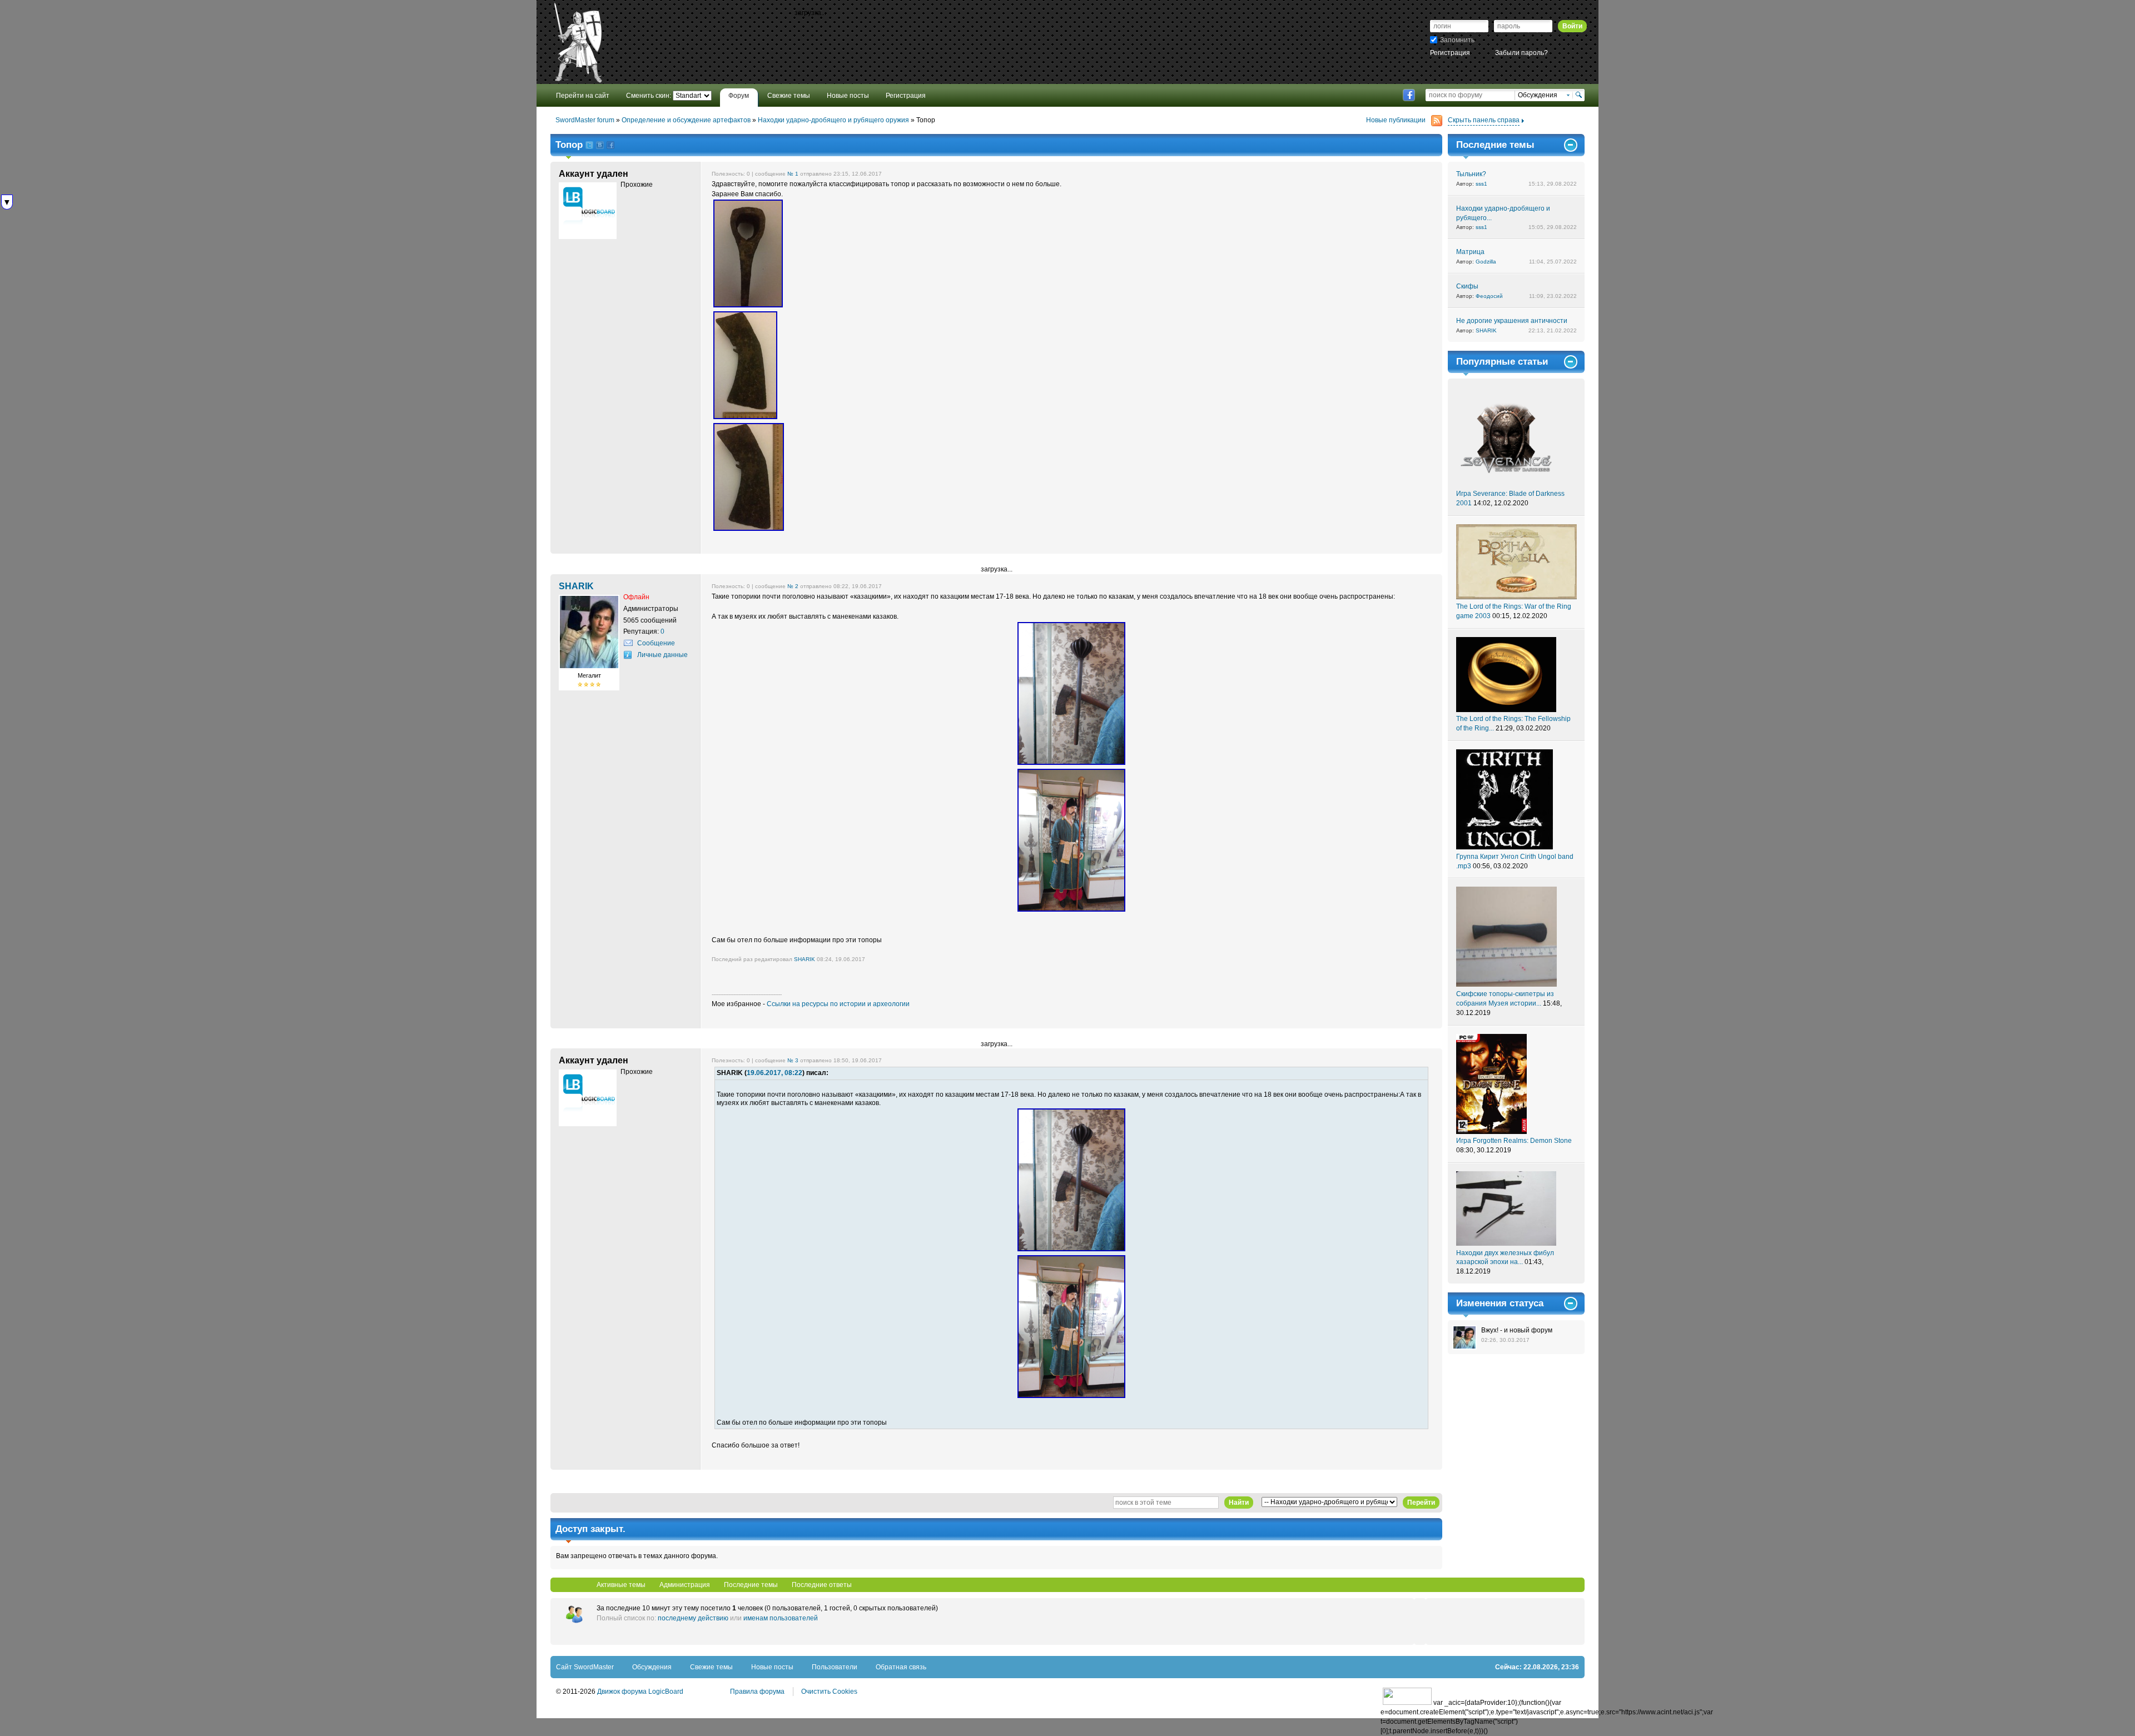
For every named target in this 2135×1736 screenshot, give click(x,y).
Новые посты (772, 1667)
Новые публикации (1396, 120)
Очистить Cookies (829, 1692)
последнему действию (693, 1618)
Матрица (1470, 252)
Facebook (1409, 95)
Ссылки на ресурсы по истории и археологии (838, 1004)
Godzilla (1486, 262)
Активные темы (621, 1585)
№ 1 (793, 174)
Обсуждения (652, 1667)
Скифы (1467, 286)
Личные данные (662, 655)
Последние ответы (822, 1585)
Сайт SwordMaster (585, 1667)
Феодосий (1489, 296)
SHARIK (805, 959)
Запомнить (1457, 40)
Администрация (685, 1585)
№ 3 (793, 1060)
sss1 (1481, 184)
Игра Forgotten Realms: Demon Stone (1514, 1141)
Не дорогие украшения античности (1512, 321)
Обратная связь (901, 1667)
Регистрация (1450, 53)
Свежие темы (711, 1667)
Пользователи (835, 1667)
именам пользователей (781, 1618)
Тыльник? (1471, 174)
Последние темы (751, 1585)
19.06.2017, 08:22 (774, 1073)
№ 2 (793, 586)
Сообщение (656, 643)
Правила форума (757, 1692)
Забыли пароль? (1521, 53)
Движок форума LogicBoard (640, 1692)
